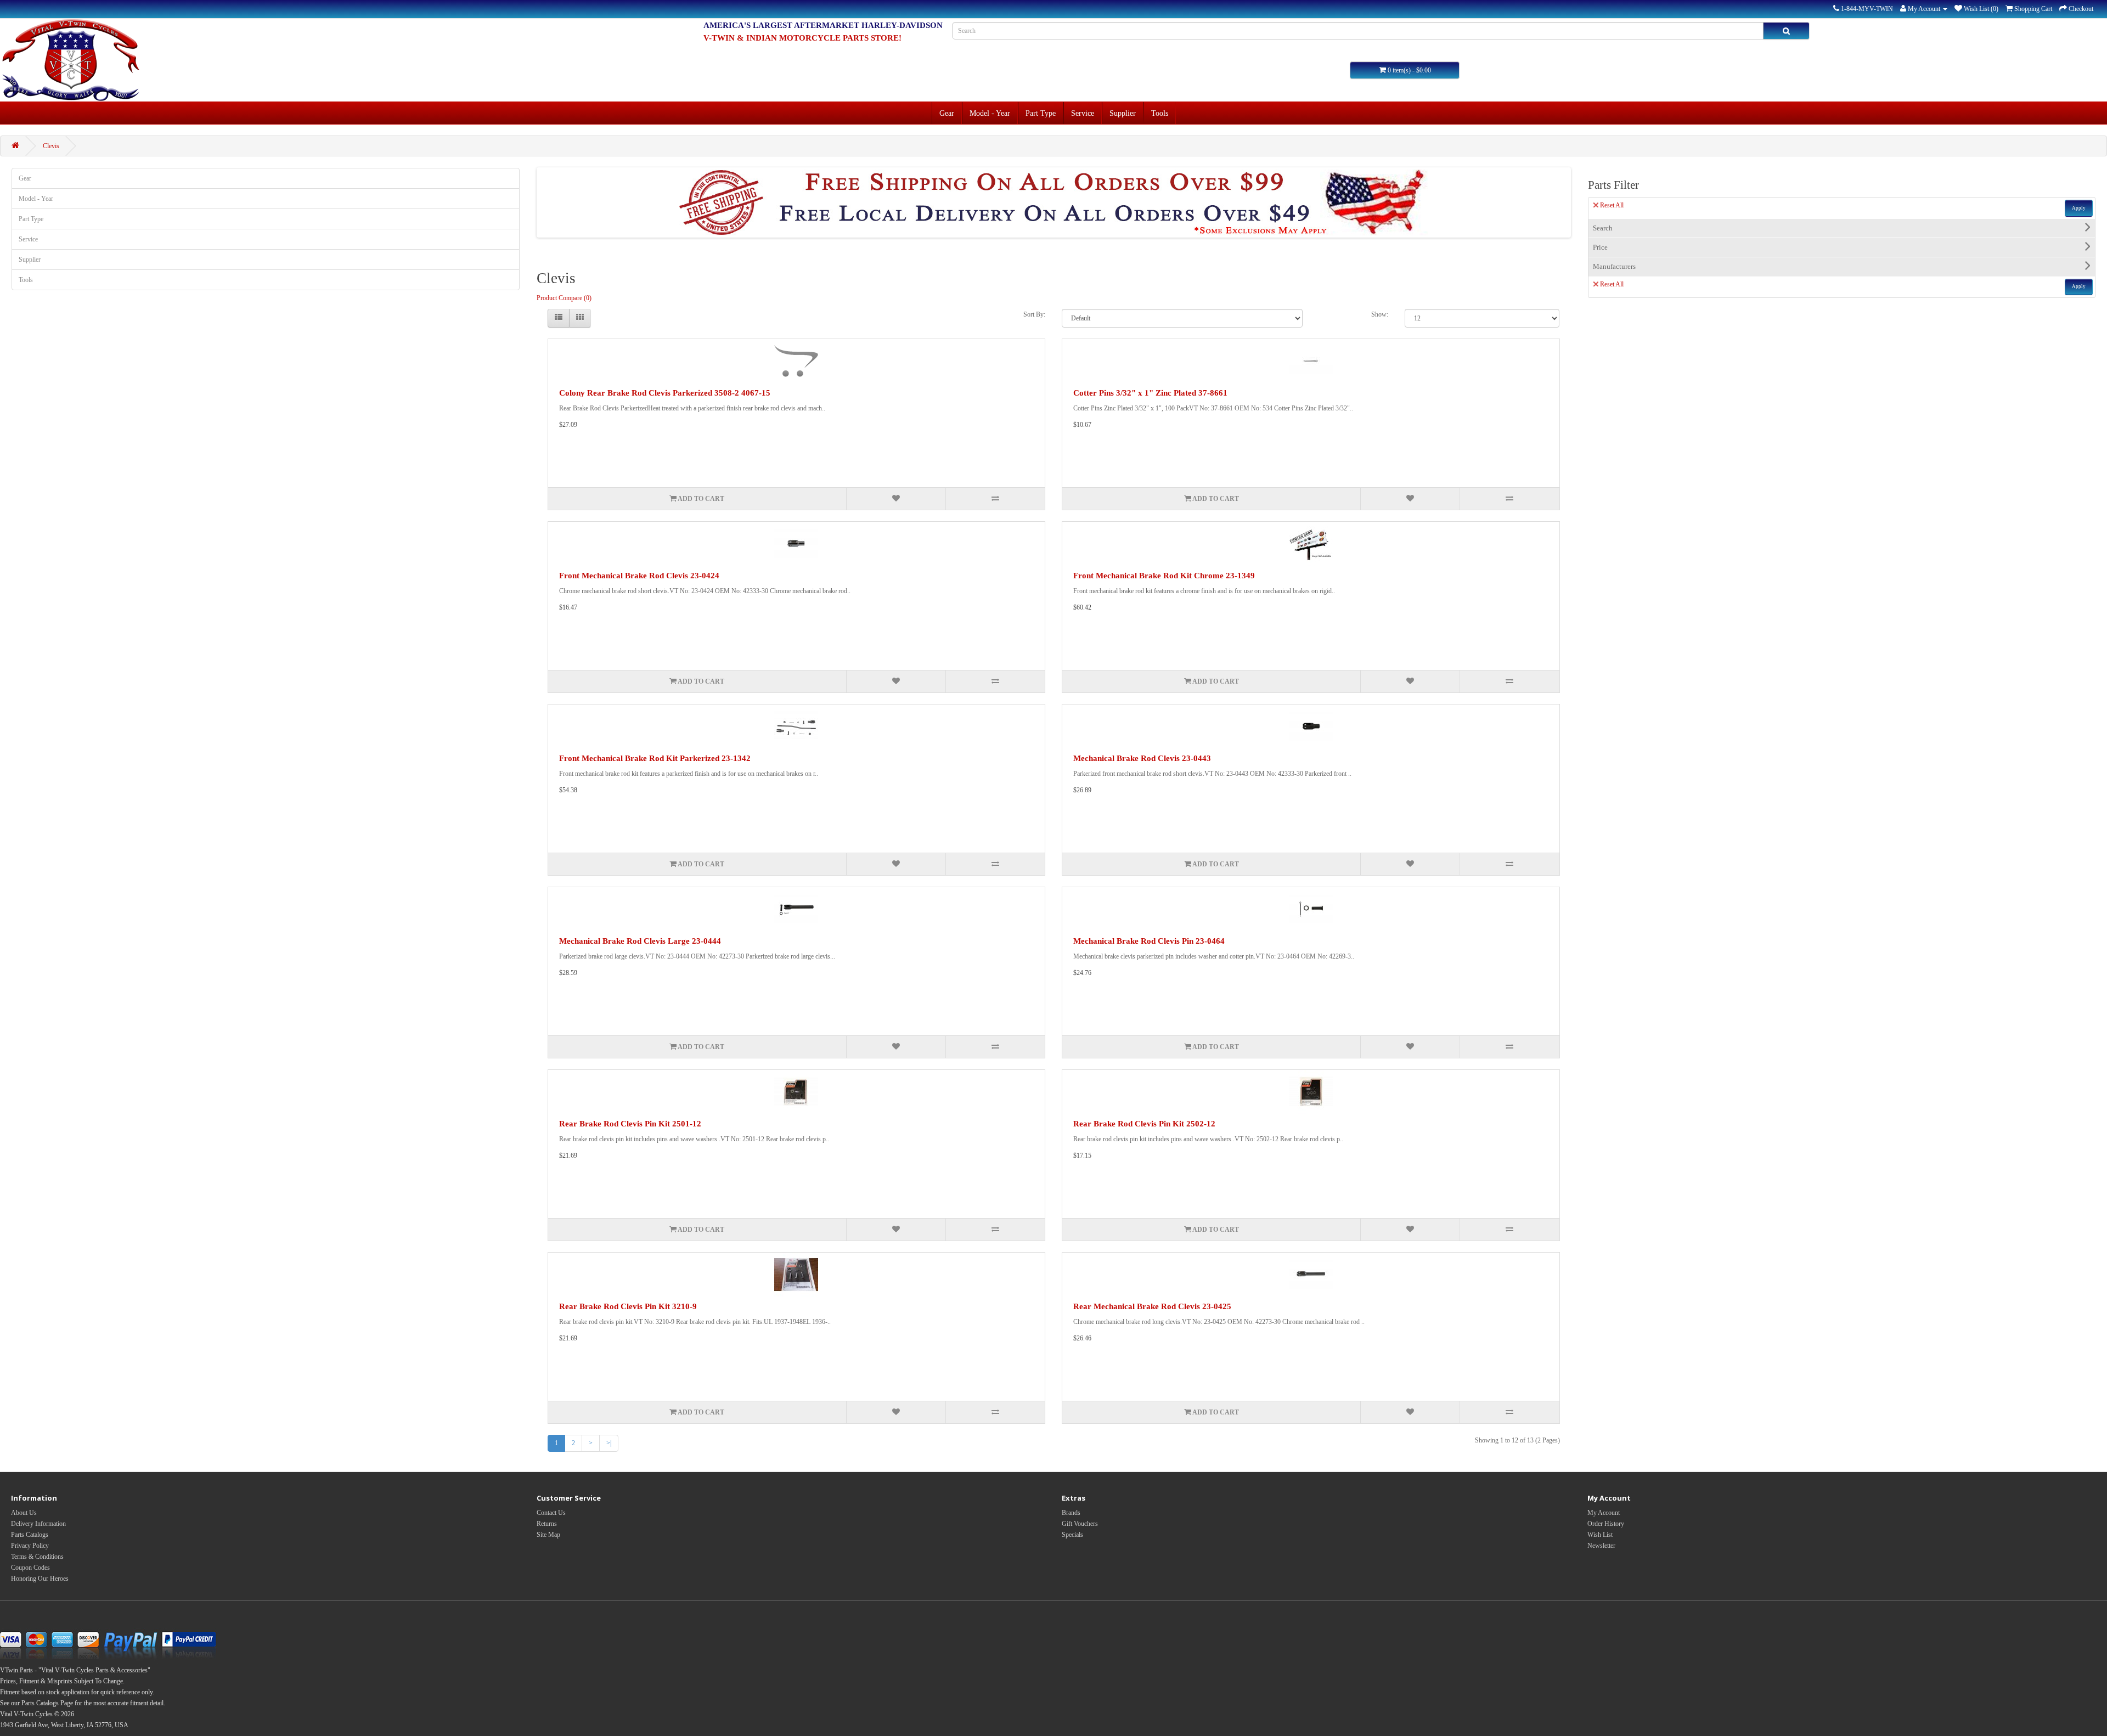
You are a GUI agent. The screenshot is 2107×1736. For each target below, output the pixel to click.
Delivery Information (38, 1524)
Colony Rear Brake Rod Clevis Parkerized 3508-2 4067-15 (665, 393)
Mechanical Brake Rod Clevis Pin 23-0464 (1149, 941)
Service (1083, 113)
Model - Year (990, 113)
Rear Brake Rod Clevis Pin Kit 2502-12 (1144, 1124)
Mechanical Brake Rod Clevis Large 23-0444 (640, 941)
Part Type (1041, 113)
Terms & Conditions (37, 1557)
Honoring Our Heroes (40, 1579)
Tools (1160, 113)
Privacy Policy (30, 1546)
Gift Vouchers (1080, 1524)
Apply (2079, 208)
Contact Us (551, 1513)
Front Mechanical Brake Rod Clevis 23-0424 (639, 576)
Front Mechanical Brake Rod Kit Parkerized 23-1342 (655, 758)
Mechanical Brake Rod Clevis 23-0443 (1142, 758)
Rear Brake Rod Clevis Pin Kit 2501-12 (630, 1124)
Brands (1071, 1513)
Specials (1072, 1535)
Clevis (51, 146)
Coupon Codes (30, 1568)
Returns (547, 1524)
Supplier (1123, 113)
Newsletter (1601, 1546)
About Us (24, 1513)
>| (609, 1443)
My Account (1604, 1513)
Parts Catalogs (30, 1535)
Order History (1606, 1524)
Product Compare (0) (564, 298)
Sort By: (1034, 314)
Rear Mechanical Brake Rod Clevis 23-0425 (1152, 1306)
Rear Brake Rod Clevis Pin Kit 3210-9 (628, 1306)
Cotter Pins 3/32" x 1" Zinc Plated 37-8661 (1150, 393)
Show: (1380, 314)
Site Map (548, 1535)
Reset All (1612, 205)
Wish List (1600, 1535)
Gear (947, 113)
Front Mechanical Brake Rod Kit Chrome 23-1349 (1164, 576)
